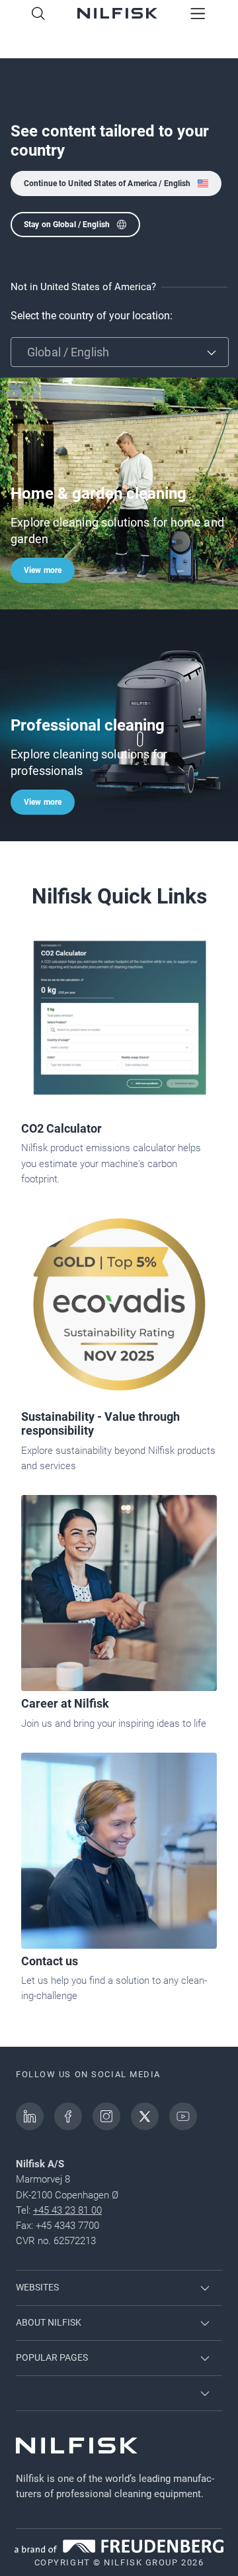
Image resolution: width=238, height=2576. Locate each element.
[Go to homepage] (117, 15)
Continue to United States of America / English (107, 183)
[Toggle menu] (198, 15)
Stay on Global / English (67, 225)
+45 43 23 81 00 (67, 2210)
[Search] (38, 15)
